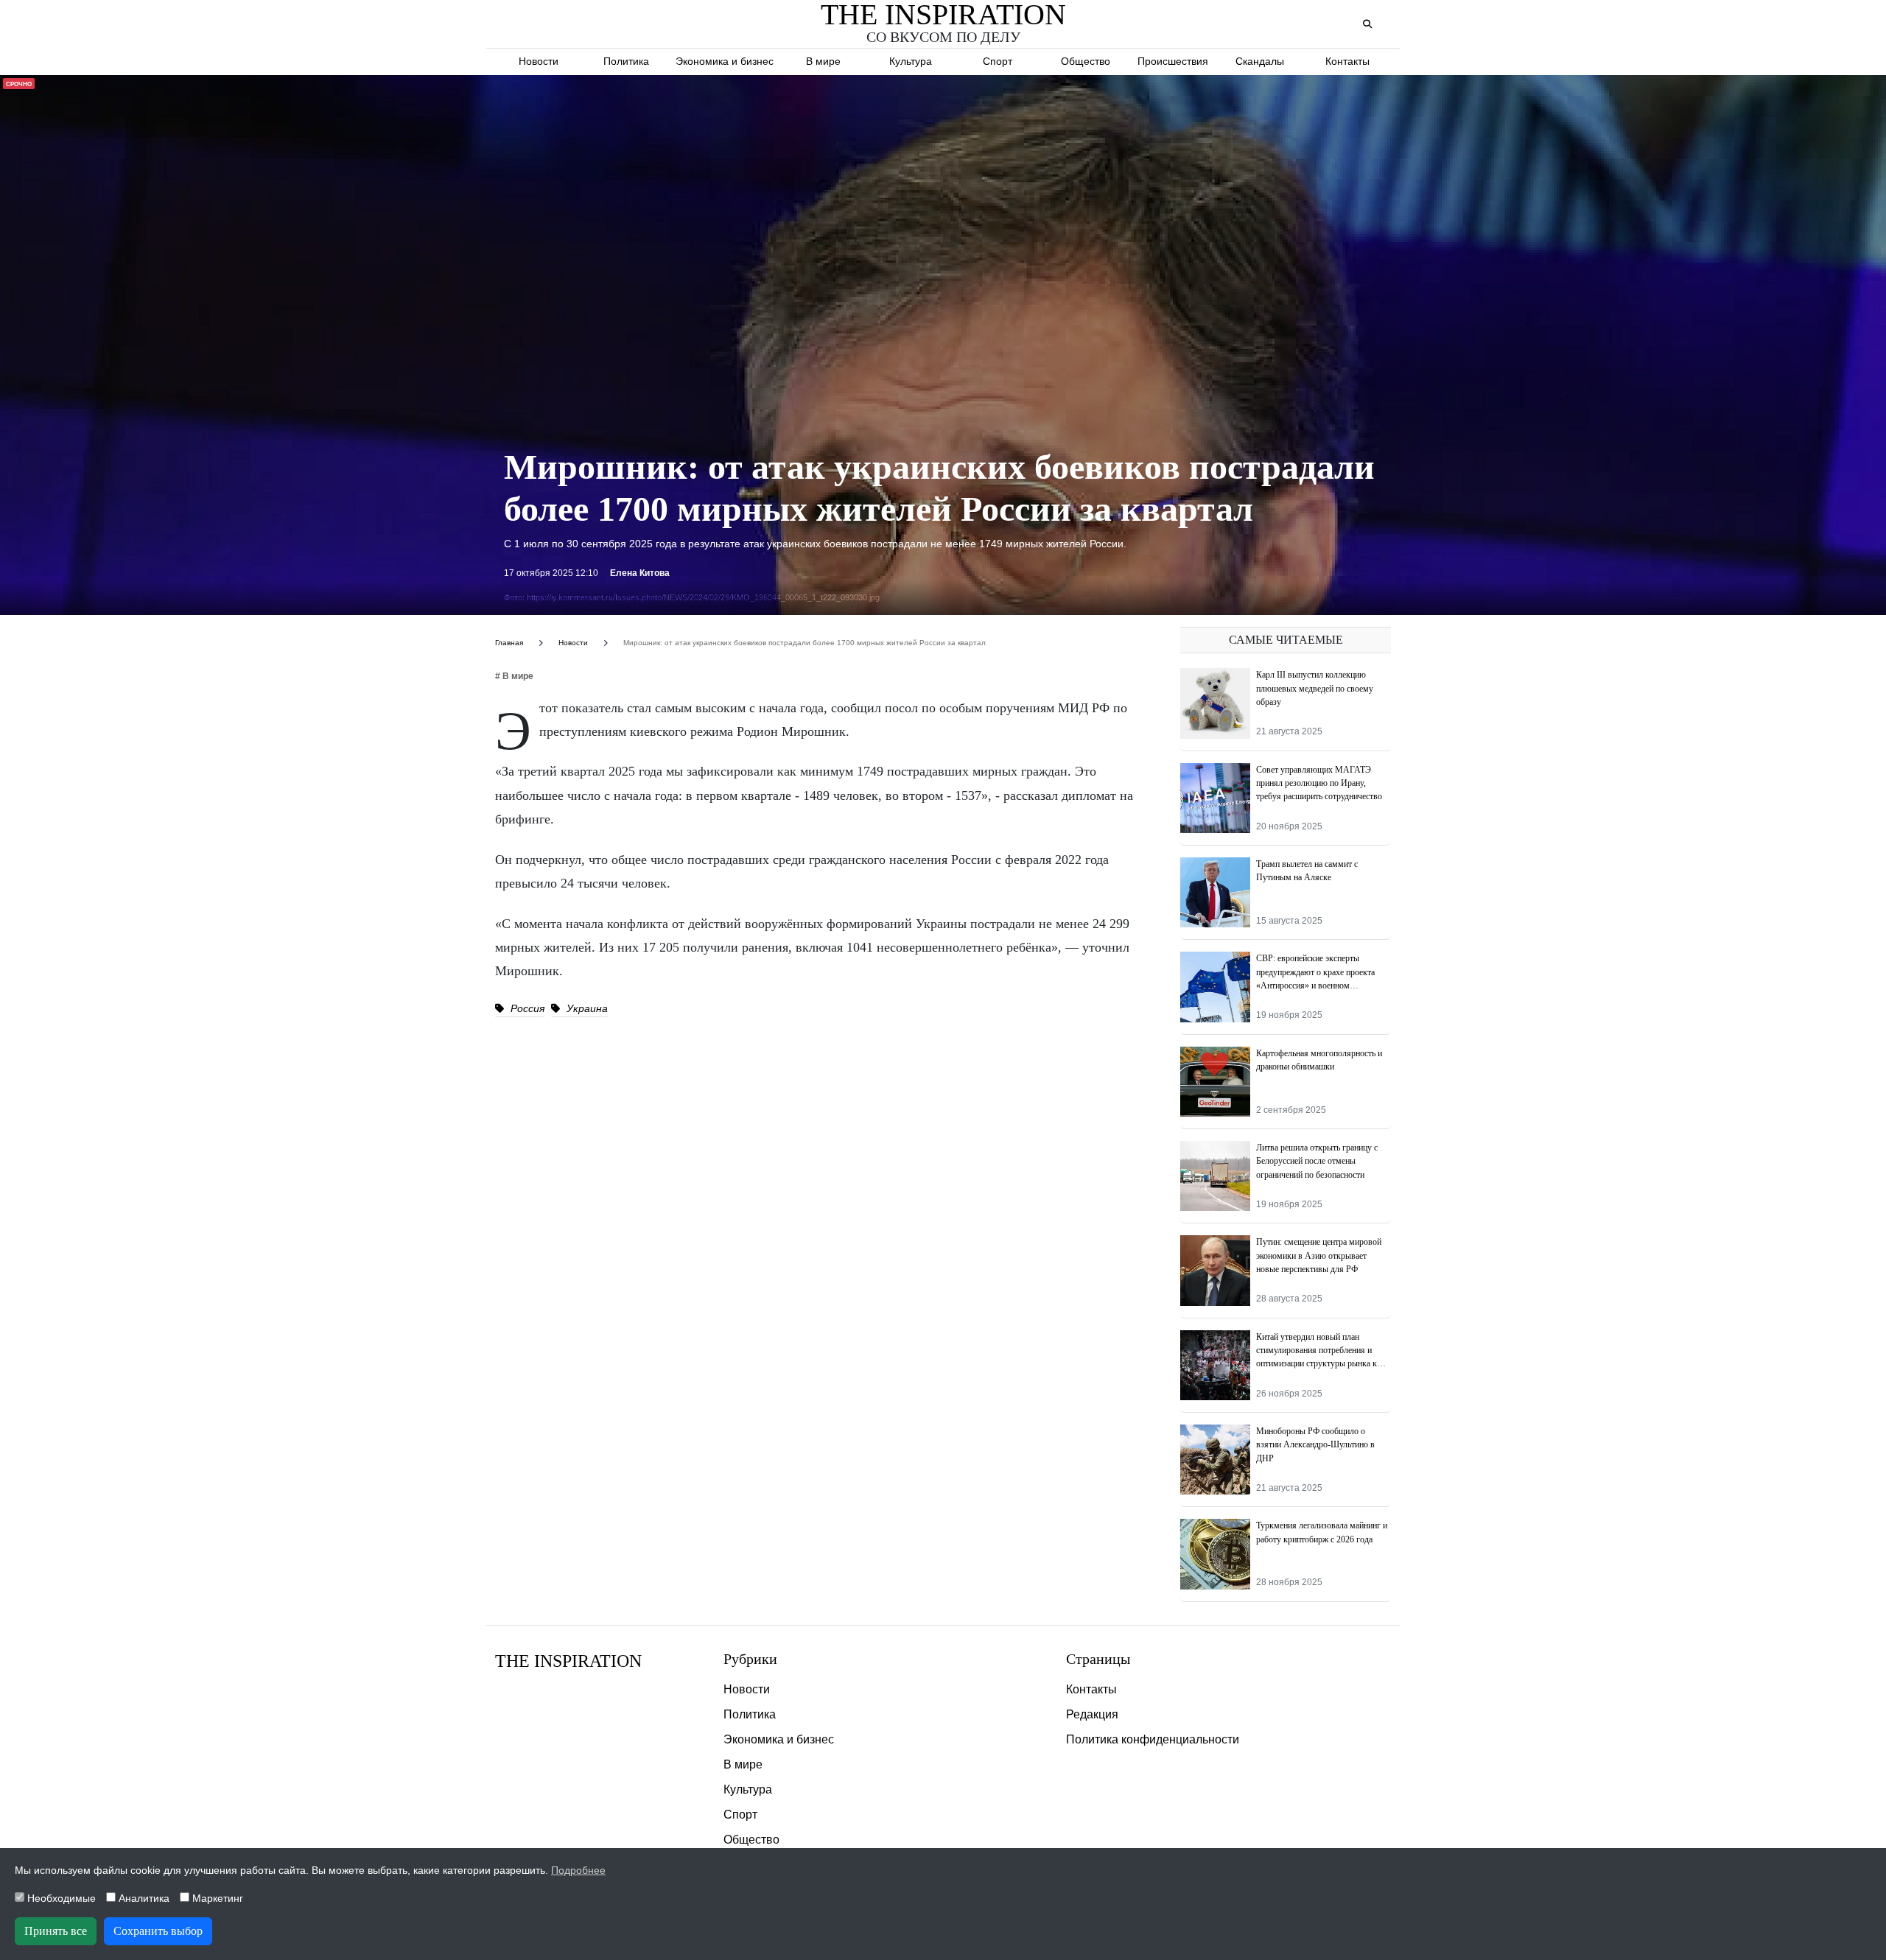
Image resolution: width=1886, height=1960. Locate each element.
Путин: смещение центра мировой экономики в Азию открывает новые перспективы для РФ (1319, 1255)
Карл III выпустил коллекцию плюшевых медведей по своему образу (1315, 688)
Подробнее (578, 1870)
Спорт (998, 61)
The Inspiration (568, 1661)
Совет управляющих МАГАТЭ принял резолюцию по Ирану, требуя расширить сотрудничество (1319, 783)
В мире (823, 61)
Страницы (1098, 1659)
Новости (539, 61)
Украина (586, 1008)
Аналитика (143, 1898)
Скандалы (1260, 61)
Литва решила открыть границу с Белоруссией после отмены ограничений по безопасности (1317, 1161)
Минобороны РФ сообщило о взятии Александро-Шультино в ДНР (1315, 1445)
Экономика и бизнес (725, 61)
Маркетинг (216, 1898)
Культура (911, 61)
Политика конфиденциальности (1153, 1739)
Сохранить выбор (158, 1931)
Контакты (1347, 61)
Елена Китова (640, 573)
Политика (626, 61)
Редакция (1092, 1714)
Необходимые (60, 1898)
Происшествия (1173, 61)
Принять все (56, 1931)
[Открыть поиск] (1367, 25)
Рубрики (750, 1659)
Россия (526, 1008)
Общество (1086, 61)
